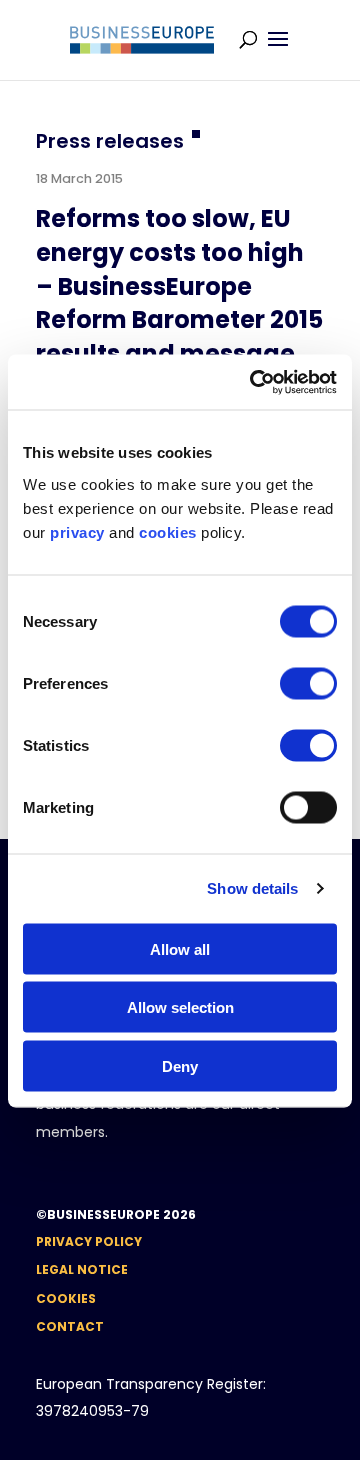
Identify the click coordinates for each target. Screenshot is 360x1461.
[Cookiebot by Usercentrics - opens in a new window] (254, 382)
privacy (77, 531)
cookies (168, 531)
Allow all (180, 948)
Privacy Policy (89, 1241)
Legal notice (82, 1269)
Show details (252, 888)
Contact (70, 1326)
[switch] (308, 683)
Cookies (66, 1298)
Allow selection (180, 1007)
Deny (180, 1065)
